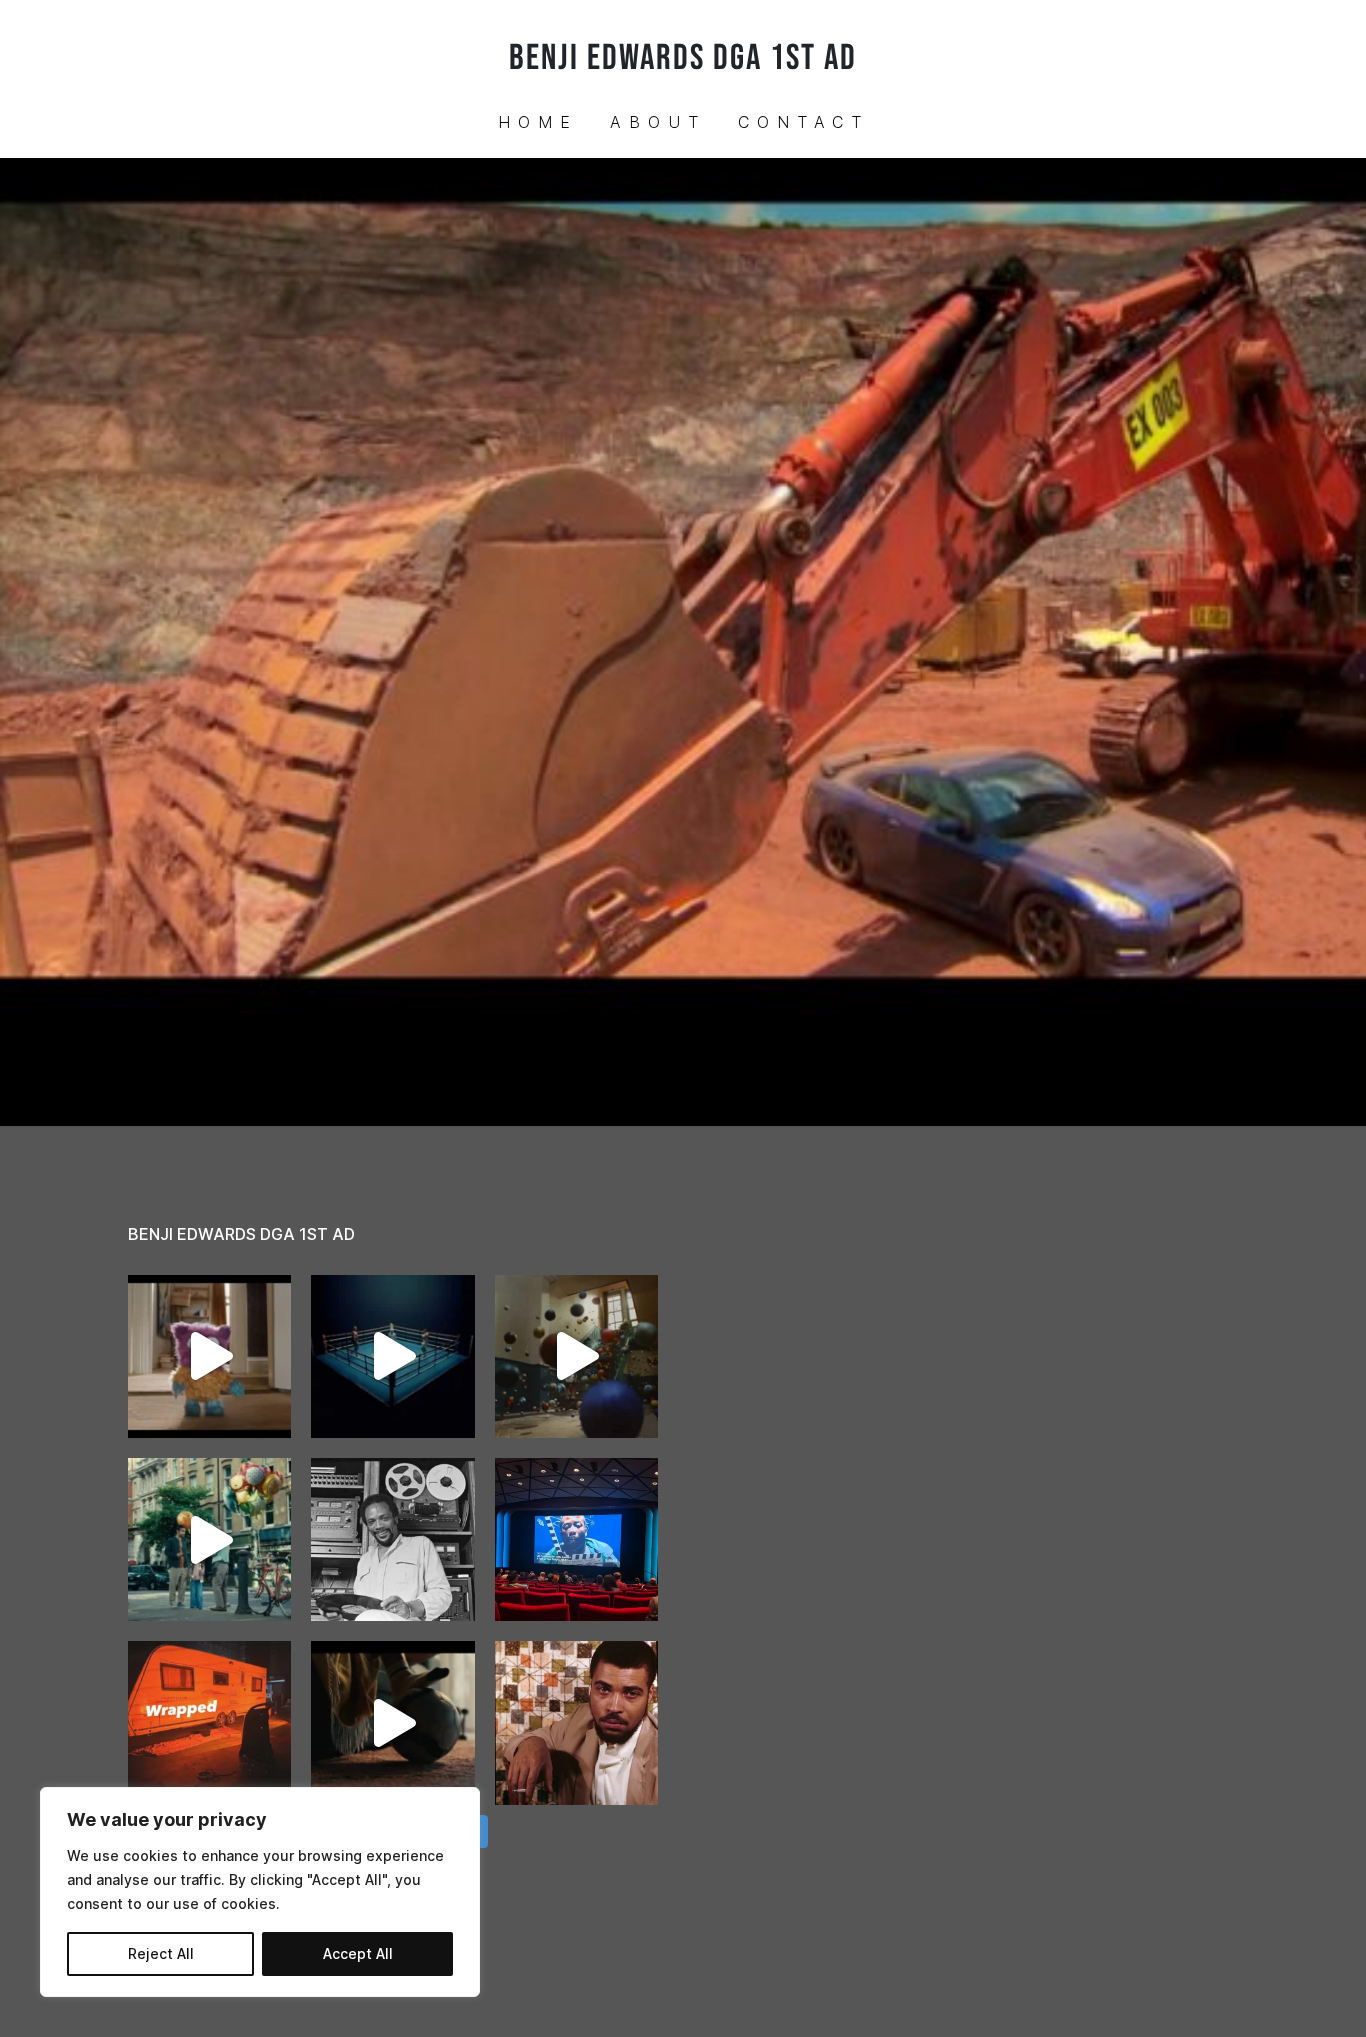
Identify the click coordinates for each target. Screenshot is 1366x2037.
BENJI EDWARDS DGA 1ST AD (683, 58)
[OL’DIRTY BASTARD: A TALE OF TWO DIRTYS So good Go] (576, 1539)
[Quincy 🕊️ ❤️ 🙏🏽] (392, 1539)
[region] (260, 1892)
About (658, 122)
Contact (803, 122)
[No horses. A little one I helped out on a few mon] (209, 1539)
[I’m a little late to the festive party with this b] (209, 1356)
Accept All (358, 1953)
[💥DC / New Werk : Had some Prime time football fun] (392, 1722)
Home (538, 122)
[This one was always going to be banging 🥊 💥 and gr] (392, 1356)
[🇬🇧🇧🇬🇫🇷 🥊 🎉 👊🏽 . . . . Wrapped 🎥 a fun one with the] (209, 1722)
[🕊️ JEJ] (576, 1722)
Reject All (161, 1953)
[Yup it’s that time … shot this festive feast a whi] (576, 1356)
